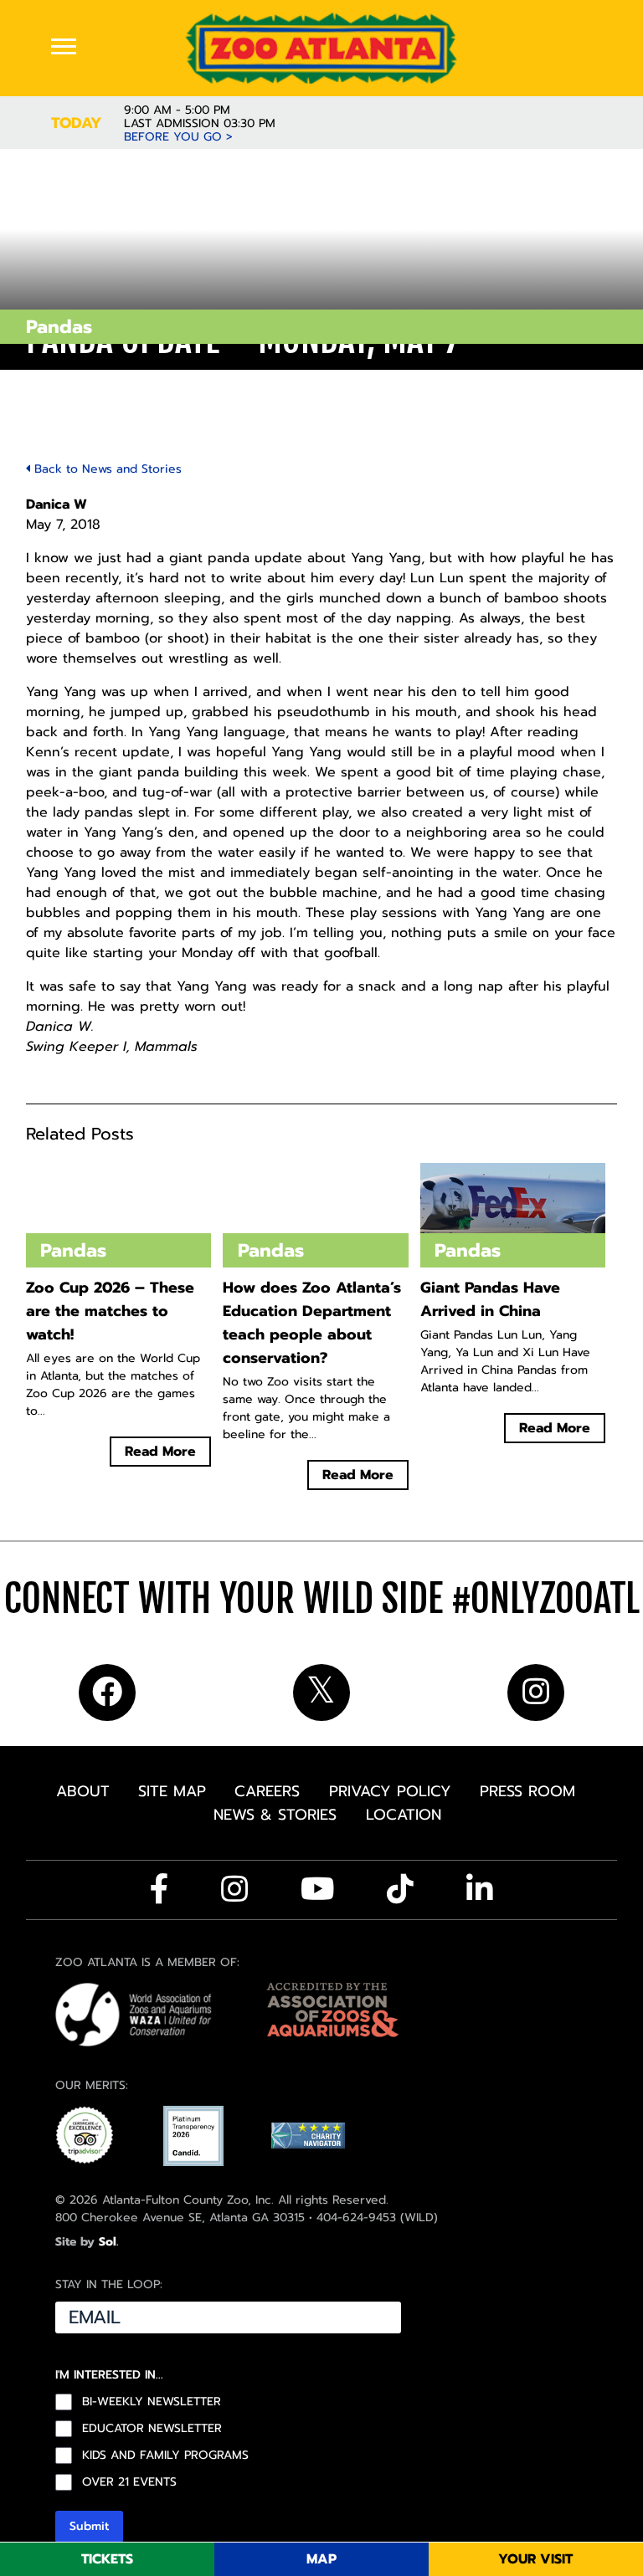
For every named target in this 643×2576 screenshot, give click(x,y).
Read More (160, 1452)
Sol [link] (108, 2242)
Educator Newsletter (152, 2429)
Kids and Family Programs (165, 2456)
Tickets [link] (107, 2559)
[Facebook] (159, 1889)
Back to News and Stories (106, 469)
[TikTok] (400, 1889)
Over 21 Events (129, 2482)
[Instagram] (234, 1889)
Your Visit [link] (535, 2559)
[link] (322, 48)
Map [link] (321, 2559)
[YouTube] (318, 1889)
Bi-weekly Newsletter (152, 2402)
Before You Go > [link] (178, 137)
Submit (89, 2526)
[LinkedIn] (480, 1889)
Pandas (59, 327)
